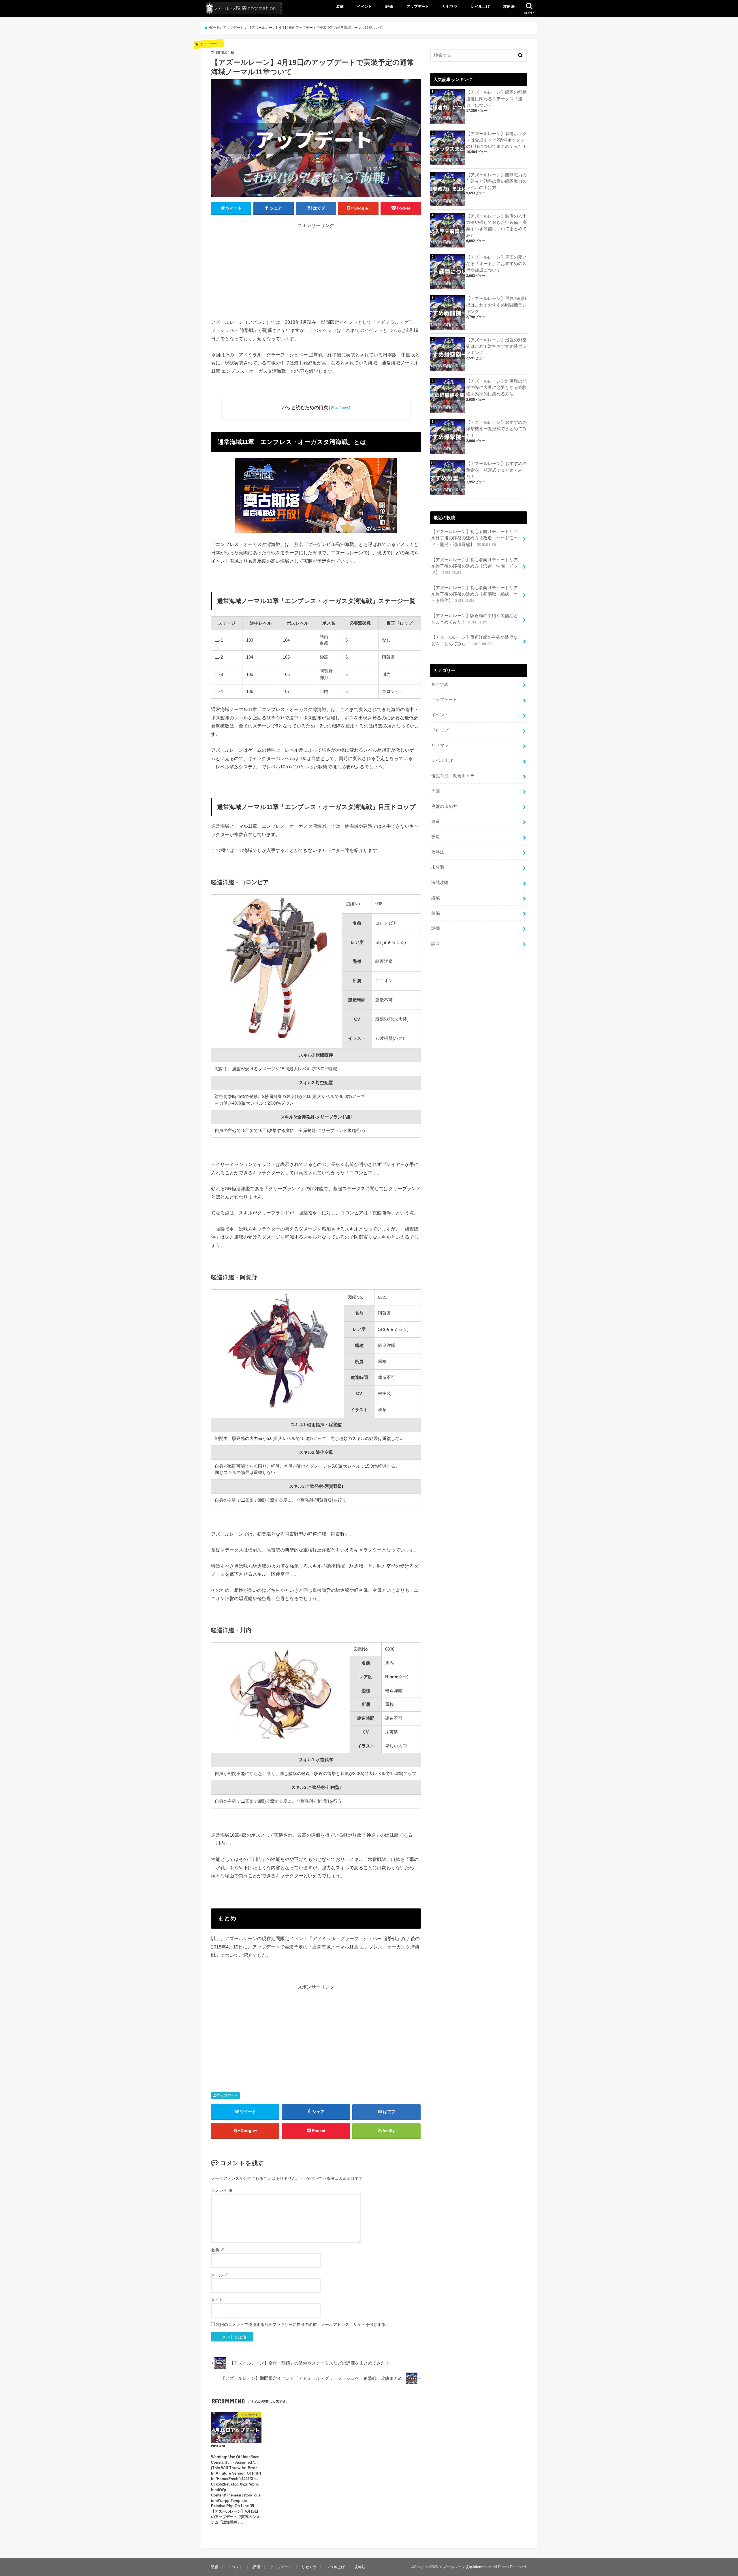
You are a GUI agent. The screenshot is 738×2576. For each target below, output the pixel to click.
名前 (218, 2250)
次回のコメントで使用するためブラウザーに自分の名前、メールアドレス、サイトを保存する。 (303, 2324)
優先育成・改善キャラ (453, 776)
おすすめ (440, 684)
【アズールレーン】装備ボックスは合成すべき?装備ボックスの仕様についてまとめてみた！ (496, 140)
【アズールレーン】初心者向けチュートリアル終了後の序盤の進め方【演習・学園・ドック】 (475, 566)
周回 (436, 791)
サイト (217, 2300)
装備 (340, 6)
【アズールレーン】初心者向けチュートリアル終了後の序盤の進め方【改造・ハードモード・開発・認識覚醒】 (475, 538)
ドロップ (440, 730)
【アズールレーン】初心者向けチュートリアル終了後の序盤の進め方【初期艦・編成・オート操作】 (475, 594)
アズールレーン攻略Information (465, 2567)
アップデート (418, 6)
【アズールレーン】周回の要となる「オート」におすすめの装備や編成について (496, 264)
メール (220, 2275)
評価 (389, 6)
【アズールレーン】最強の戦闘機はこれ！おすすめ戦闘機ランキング (496, 305)
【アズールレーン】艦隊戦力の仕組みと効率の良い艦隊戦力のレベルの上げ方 (496, 181)
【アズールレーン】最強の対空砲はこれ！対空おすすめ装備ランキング (496, 346)
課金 (436, 944)
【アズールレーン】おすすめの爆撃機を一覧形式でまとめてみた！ (496, 429)
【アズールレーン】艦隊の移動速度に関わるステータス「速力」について (496, 99)
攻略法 (509, 6)
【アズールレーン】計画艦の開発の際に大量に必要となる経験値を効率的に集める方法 (496, 388)
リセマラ (450, 6)
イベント (364, 6)
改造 (436, 837)
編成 (436, 898)
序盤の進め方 (444, 806)
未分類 (438, 867)
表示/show (340, 408)
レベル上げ (480, 6)
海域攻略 (440, 882)
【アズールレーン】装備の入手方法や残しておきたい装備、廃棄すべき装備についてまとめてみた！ (496, 226)
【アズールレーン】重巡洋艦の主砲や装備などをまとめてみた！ (475, 640)
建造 (436, 821)
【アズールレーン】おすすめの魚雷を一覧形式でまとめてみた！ (496, 470)
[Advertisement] (316, 278)
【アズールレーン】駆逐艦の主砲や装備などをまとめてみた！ (475, 619)
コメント (222, 2191)
